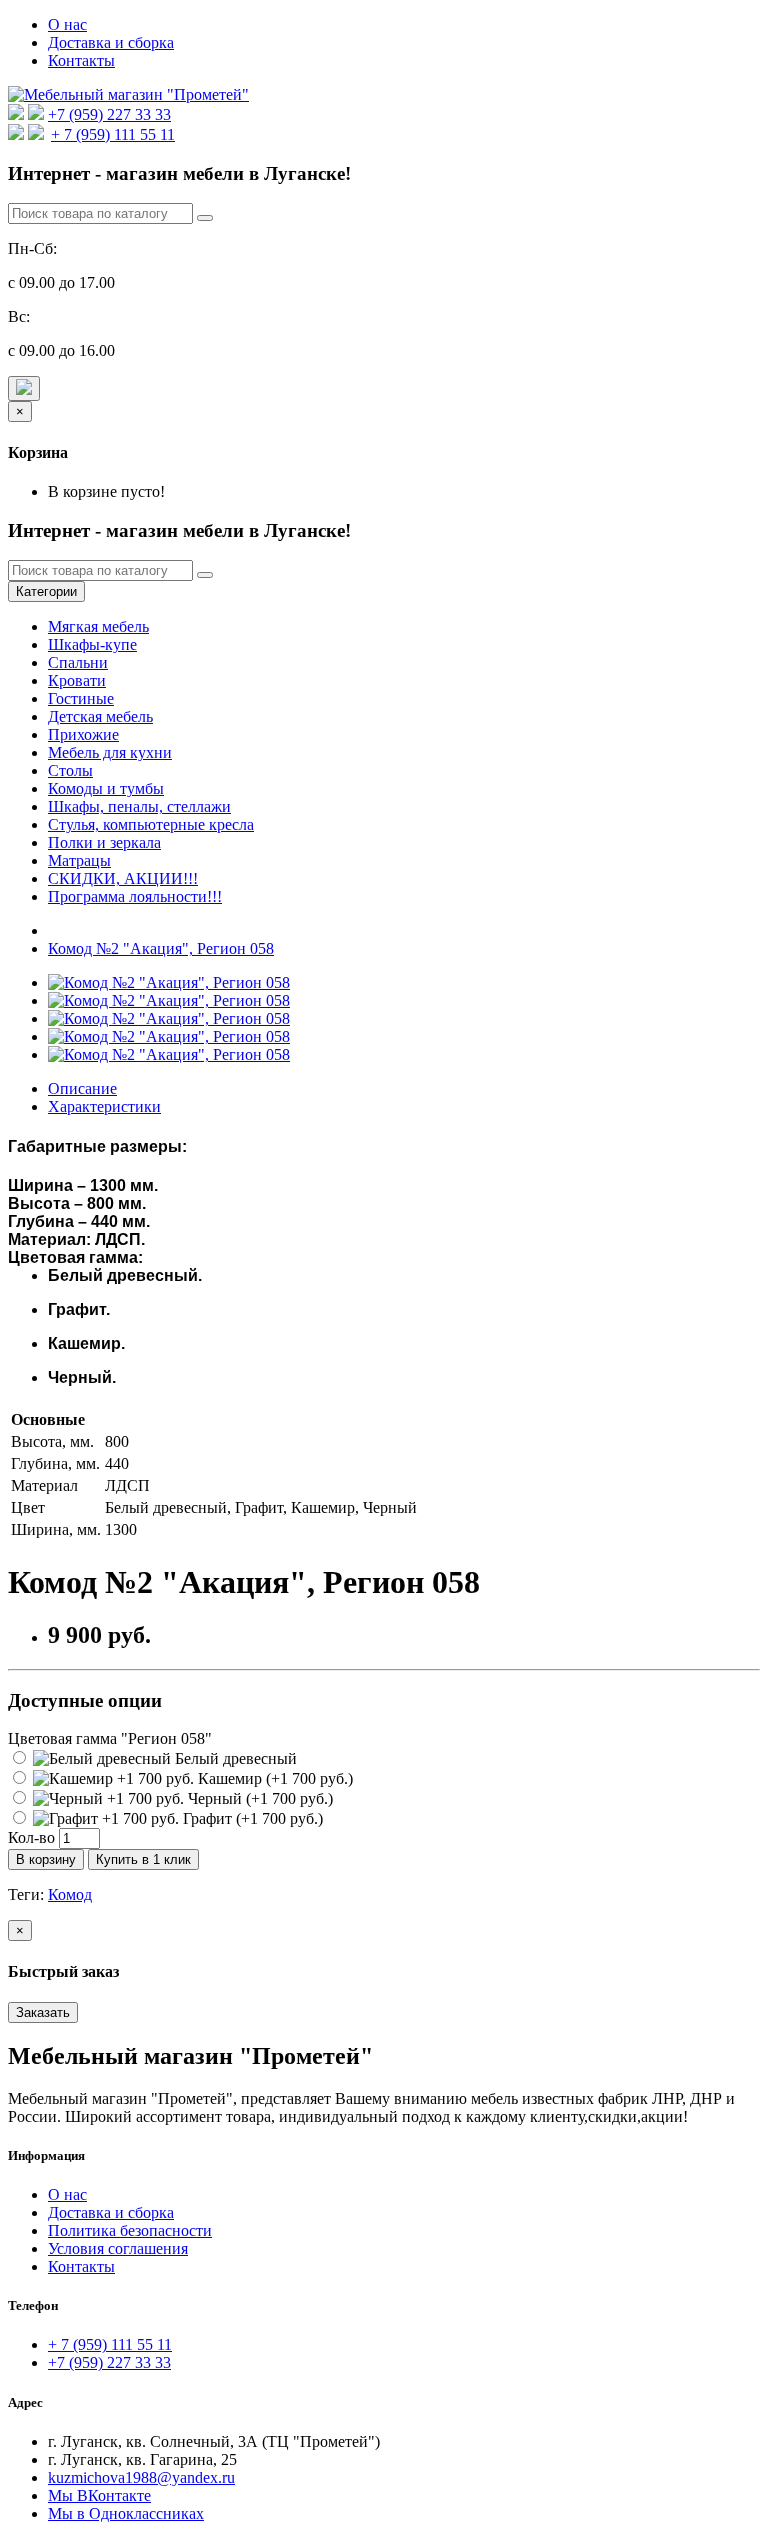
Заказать (43, 2012)
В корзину (46, 1859)
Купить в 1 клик (143, 1859)
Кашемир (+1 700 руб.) (273, 1778)
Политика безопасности (130, 2230)
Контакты (81, 60)
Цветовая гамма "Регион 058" (110, 1738)
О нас (67, 24)
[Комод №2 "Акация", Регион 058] (169, 982)
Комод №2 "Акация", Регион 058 (161, 948)
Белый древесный (234, 1758)
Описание (82, 1088)
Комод (70, 1894)
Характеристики (104, 1106)
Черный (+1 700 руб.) (258, 1798)
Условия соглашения (118, 2248)
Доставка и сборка (111, 42)
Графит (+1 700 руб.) (251, 1818)
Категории (46, 591)
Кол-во (31, 1837)
